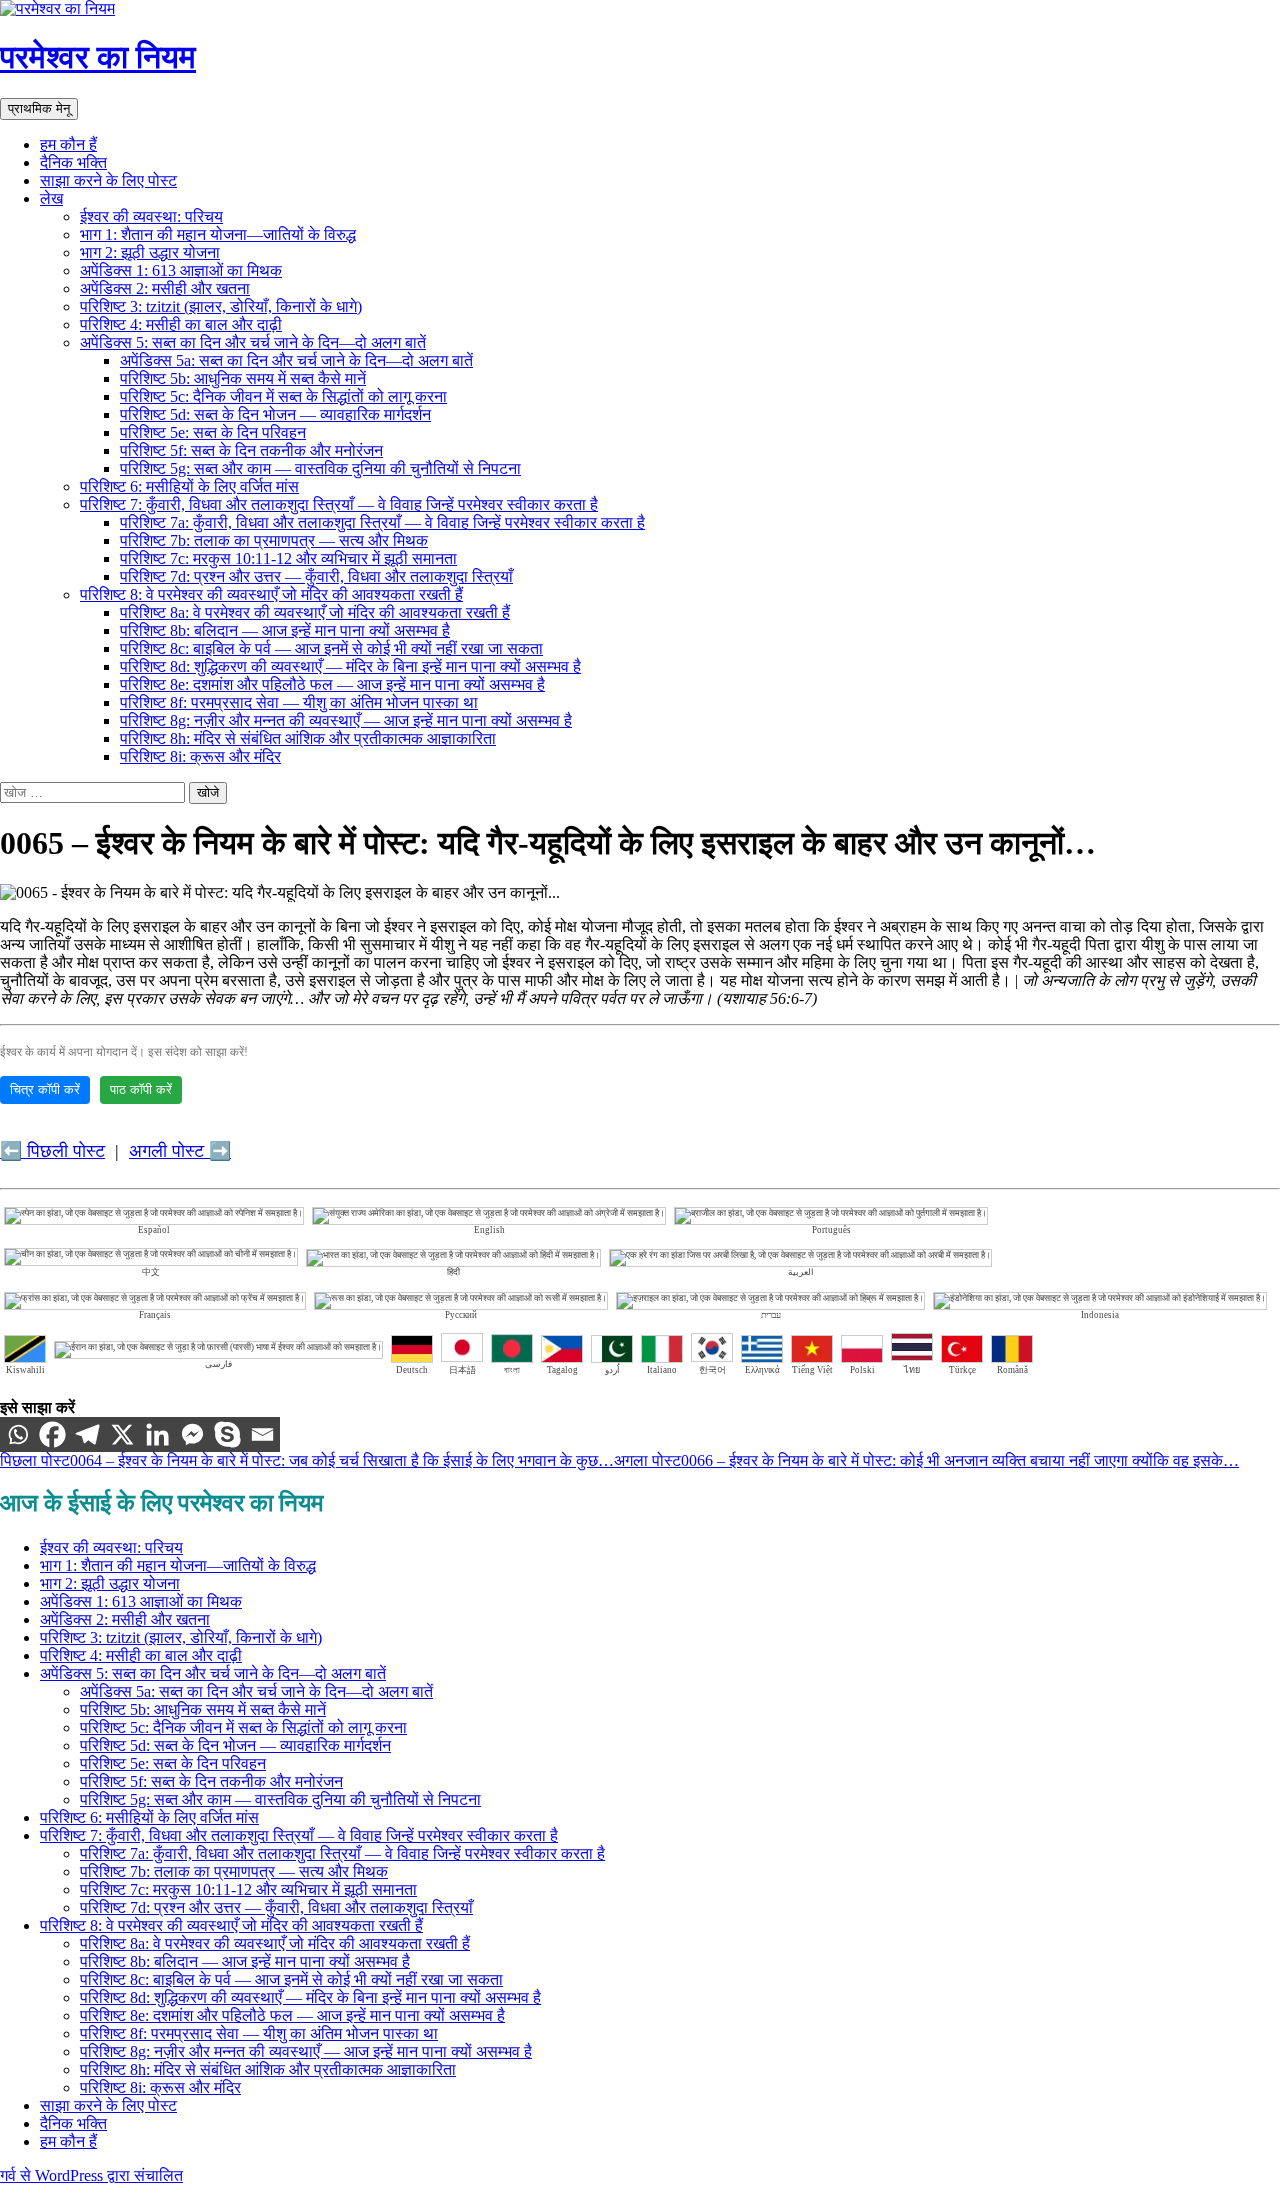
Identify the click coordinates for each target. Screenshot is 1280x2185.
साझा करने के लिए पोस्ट (108, 180)
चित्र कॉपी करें (45, 1089)
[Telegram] (87, 1434)
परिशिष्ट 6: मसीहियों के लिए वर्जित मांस (189, 486)
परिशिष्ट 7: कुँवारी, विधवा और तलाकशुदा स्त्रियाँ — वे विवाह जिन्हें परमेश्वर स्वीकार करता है (339, 504)
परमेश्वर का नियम (98, 57)
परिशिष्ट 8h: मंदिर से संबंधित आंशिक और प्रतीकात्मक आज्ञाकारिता (308, 738)
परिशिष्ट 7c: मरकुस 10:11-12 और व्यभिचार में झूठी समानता (288, 558)
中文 (151, 1272)
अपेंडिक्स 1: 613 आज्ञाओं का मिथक (181, 270)
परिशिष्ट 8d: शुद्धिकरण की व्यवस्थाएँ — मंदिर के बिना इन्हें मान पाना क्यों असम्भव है (350, 666)
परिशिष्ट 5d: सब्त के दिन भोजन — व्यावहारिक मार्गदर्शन (275, 414)
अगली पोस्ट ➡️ (180, 1151)
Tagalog (562, 1370)
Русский (461, 1315)
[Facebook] (52, 1434)
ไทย (912, 1370)
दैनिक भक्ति (73, 162)
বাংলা (512, 1370)
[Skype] (227, 1434)
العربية (801, 1272)
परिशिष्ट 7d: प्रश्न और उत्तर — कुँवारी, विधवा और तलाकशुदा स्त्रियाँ (316, 576)
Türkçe (962, 1370)
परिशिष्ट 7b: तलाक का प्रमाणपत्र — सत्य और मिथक (274, 540)
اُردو (612, 1370)
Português (831, 1230)
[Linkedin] (157, 1434)
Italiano (662, 1370)
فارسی (218, 1364)
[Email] (262, 1434)
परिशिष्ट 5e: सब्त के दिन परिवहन (213, 432)
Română (1012, 1370)
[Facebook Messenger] (192, 1434)
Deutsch (412, 1370)
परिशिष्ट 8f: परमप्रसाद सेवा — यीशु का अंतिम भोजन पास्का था (299, 702)
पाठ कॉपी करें (141, 1089)
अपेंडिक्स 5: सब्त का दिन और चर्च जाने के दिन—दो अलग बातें (253, 342)
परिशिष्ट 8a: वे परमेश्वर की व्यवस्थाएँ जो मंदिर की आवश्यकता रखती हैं (315, 612)
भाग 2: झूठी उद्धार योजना (150, 252)
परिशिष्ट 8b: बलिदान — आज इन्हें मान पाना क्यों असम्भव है (285, 630)
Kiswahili (25, 1370)
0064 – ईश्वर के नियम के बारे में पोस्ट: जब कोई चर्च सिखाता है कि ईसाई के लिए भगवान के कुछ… (307, 1460)
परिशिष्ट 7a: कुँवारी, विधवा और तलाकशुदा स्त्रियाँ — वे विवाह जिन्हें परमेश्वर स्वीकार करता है (382, 522)
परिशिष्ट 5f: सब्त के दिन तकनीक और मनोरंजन (251, 450)
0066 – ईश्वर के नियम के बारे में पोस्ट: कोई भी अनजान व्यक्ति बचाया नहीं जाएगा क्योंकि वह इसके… (926, 1460)
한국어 (712, 1370)
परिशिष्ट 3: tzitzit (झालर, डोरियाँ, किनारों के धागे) (221, 306)
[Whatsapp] (17, 1434)
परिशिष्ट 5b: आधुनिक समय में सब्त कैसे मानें (243, 378)
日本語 (462, 1370)
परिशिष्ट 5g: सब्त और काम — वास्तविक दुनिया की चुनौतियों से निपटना (320, 468)
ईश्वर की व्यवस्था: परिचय (151, 216)
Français (155, 1315)
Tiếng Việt (812, 1370)
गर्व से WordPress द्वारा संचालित (91, 2175)
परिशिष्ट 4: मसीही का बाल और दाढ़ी (181, 324)
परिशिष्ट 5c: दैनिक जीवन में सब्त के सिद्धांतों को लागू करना (283, 396)
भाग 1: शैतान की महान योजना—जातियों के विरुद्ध (218, 234)
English (489, 1230)
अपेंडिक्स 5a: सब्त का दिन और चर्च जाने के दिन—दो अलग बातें (296, 360)
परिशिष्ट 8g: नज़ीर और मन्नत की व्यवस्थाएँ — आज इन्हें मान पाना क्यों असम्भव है (346, 720)
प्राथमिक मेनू (39, 108)
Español (154, 1230)
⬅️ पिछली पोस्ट (52, 1151)
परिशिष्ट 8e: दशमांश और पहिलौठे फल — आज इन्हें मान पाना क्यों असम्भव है (332, 684)
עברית (771, 1315)
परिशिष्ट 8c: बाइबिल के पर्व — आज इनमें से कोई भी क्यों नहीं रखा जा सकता (331, 648)
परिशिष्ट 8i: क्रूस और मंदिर (200, 756)
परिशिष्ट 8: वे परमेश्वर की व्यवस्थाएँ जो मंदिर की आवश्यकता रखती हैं (271, 594)
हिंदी (453, 1272)
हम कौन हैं (68, 144)
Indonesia (1100, 1315)
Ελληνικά (762, 1370)
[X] (122, 1434)
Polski (862, 1370)
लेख (51, 198)
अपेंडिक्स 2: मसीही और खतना (165, 288)
